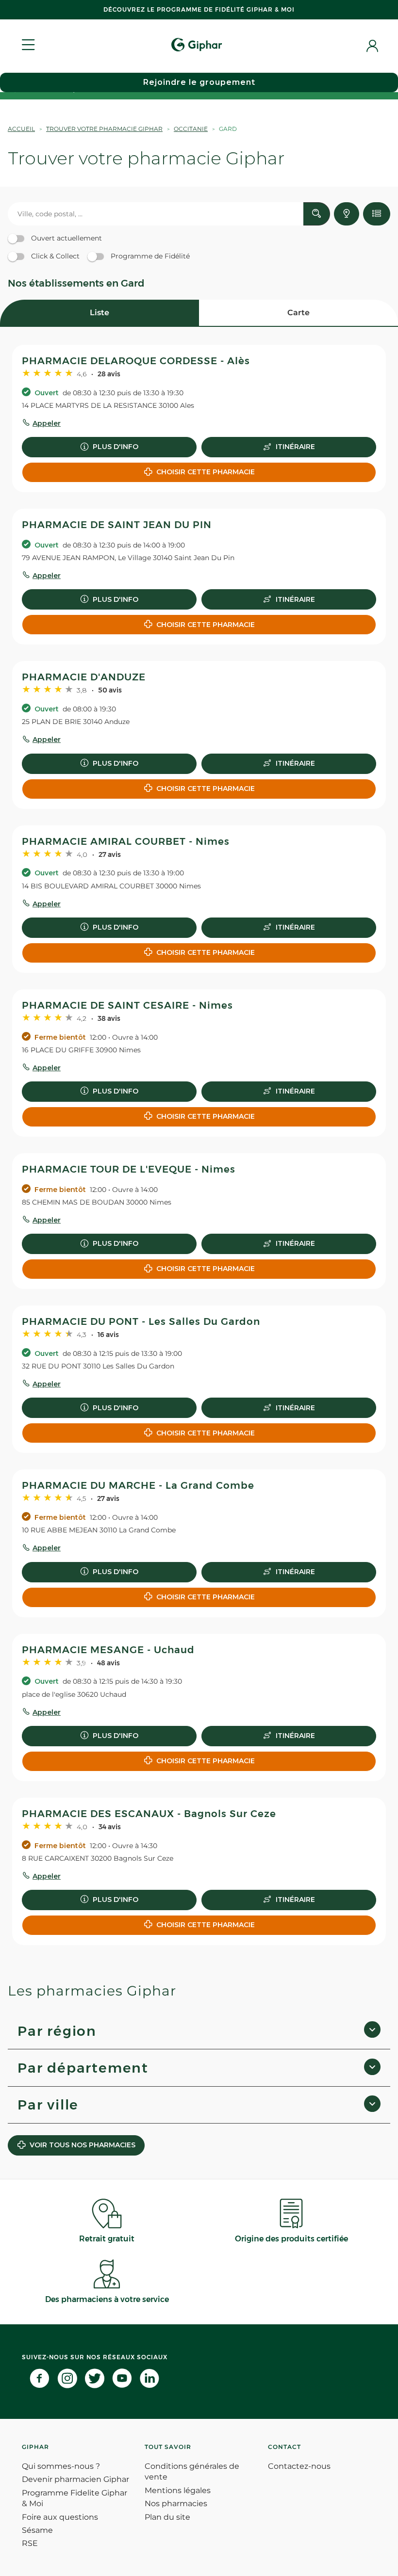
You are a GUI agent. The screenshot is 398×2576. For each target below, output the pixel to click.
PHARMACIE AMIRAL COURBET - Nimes (126, 841)
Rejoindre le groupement (199, 82)
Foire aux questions (60, 2517)
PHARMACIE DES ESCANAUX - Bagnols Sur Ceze (149, 1814)
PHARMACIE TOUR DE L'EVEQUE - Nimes (129, 1169)
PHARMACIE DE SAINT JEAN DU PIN (117, 525)
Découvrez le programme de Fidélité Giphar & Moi (199, 9)
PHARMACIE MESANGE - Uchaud (108, 1650)
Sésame (37, 2530)
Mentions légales (178, 2490)
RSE (30, 2543)
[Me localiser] (347, 214)
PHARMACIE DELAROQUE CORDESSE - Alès (136, 361)
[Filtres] (377, 214)
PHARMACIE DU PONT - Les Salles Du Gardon (141, 1321)
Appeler (47, 423)
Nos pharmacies (176, 2504)
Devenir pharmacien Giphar (75, 2479)
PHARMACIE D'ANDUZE (84, 677)
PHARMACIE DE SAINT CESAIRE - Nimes (127, 1005)
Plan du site (167, 2517)
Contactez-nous (299, 2466)
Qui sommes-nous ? (61, 2466)
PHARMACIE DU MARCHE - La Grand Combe (138, 1485)
